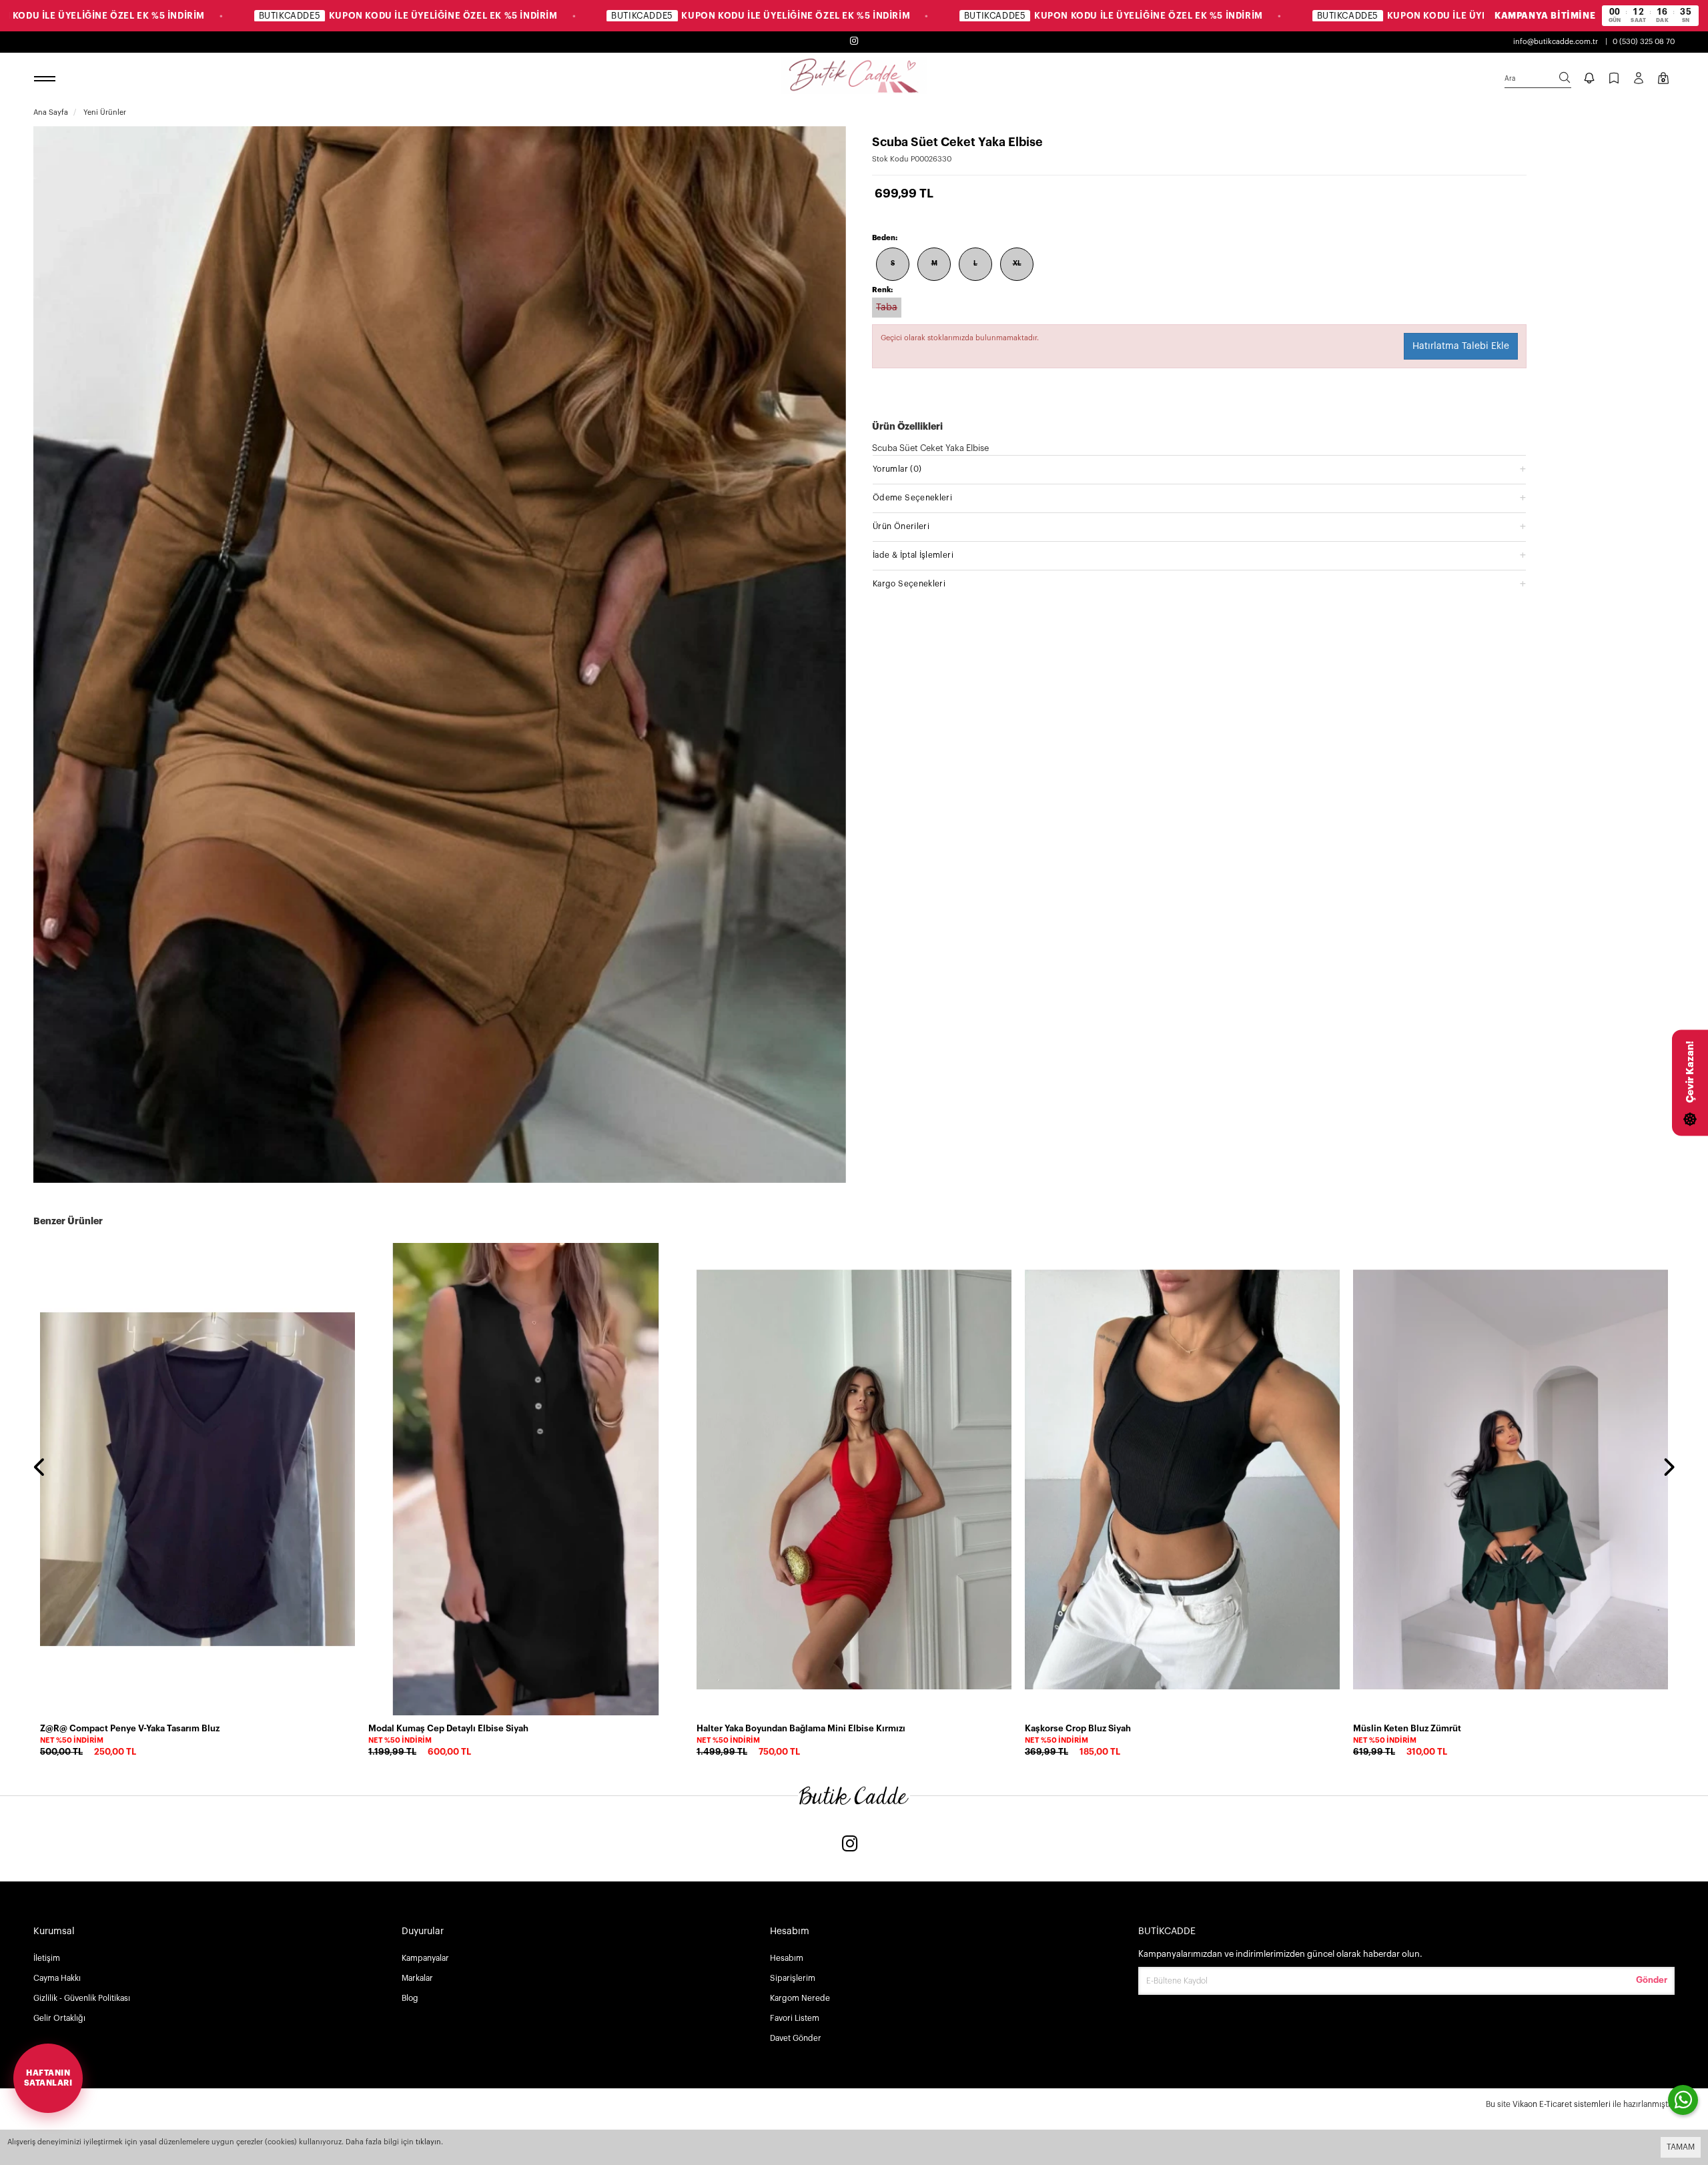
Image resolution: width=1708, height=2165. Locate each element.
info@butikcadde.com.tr (1556, 42)
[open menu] (47, 79)
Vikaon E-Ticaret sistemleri (1562, 2104)
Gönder (1652, 1980)
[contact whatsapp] (1683, 2100)
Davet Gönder (796, 2038)
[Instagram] (850, 1845)
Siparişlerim (793, 1978)
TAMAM (1681, 2147)
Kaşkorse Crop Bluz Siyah (1078, 1728)
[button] (1199, 469)
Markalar (417, 1978)
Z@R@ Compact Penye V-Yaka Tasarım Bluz (130, 1728)
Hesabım (787, 1958)
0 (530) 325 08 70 (1644, 42)
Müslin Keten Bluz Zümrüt (1407, 1728)
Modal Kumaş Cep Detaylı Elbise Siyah (448, 1728)
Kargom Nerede (800, 1998)
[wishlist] (343, 1261)
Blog (410, 1998)
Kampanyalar (425, 1958)
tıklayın (428, 2142)
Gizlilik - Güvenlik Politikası (82, 1998)
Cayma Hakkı (57, 1978)
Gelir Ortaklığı (59, 2018)
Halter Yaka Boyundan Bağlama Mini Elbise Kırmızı (801, 1728)
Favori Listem (795, 2018)
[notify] (1589, 79)
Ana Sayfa (51, 112)
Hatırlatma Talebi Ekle (1461, 346)
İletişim (47, 1958)
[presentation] (40, 1468)
